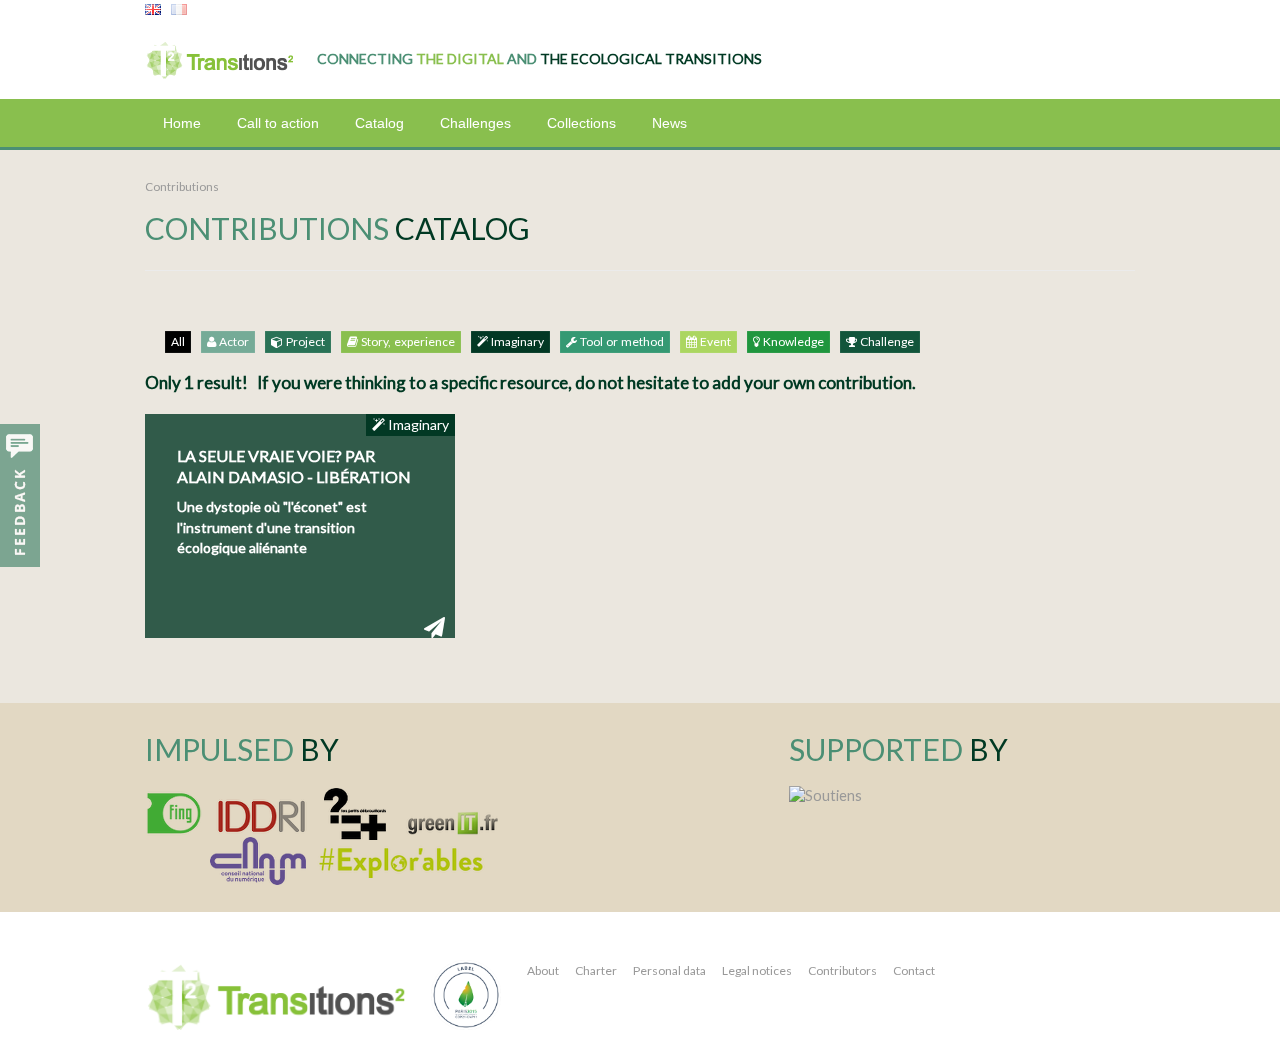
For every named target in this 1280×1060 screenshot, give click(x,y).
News (669, 123)
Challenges (475, 123)
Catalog (379, 123)
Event (714, 342)
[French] (179, 10)
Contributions (182, 186)
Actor (232, 342)
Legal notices (757, 970)
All (178, 342)
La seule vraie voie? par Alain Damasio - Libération (294, 466)
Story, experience (406, 342)
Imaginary (516, 342)
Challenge (885, 342)
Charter (596, 970)
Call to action (278, 123)
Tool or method (620, 342)
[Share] (434, 626)
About (543, 970)
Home (182, 123)
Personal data (669, 970)
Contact (914, 970)
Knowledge (792, 342)
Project (304, 342)
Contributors (842, 970)
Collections (581, 123)
